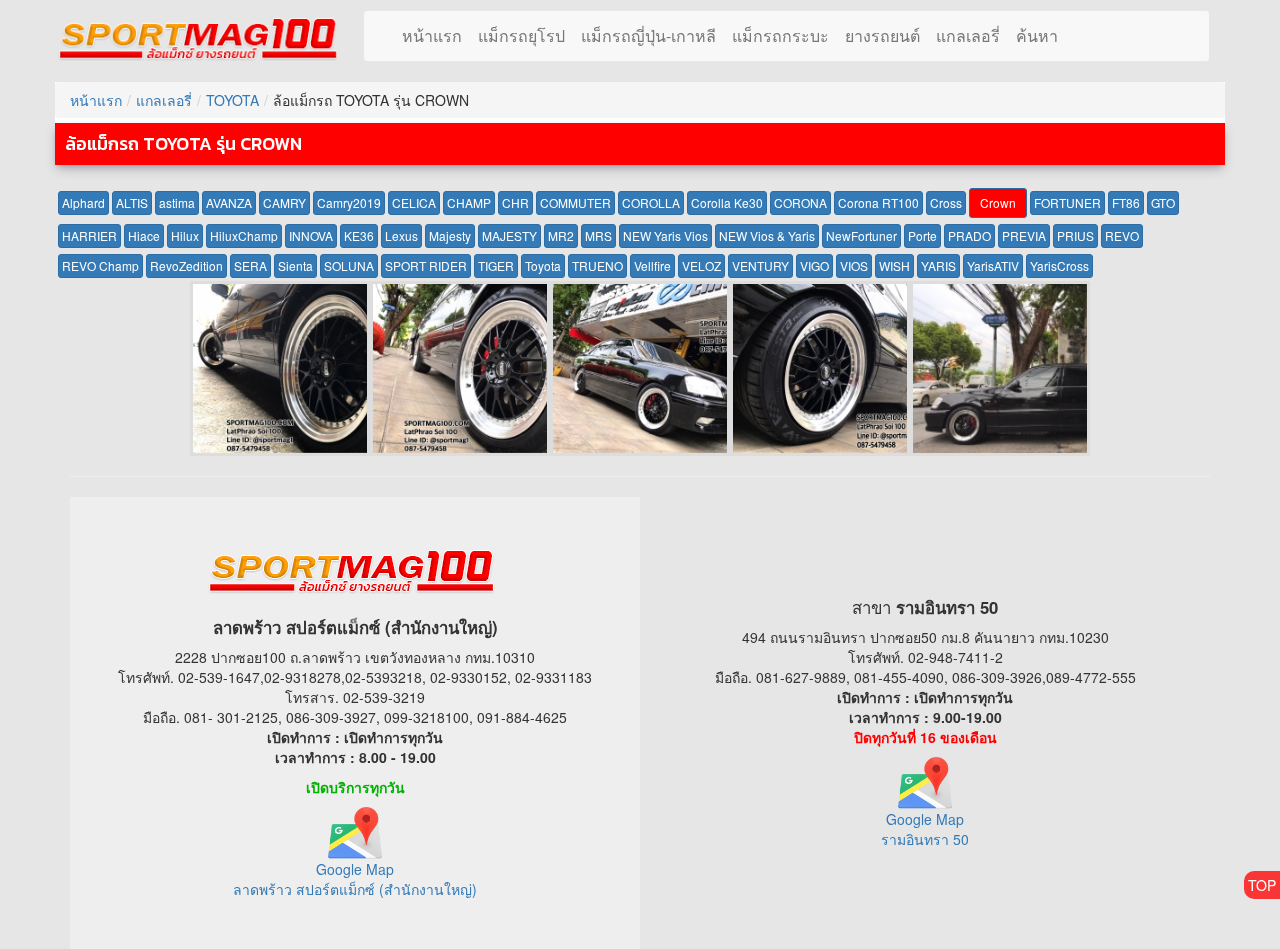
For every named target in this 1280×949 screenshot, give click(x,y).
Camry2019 (349, 202)
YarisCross (1059, 265)
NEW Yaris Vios (665, 235)
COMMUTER (575, 202)
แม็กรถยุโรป (521, 35)
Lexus (401, 235)
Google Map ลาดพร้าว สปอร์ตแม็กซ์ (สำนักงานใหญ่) (355, 878)
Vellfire (652, 265)
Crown (998, 202)
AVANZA (229, 202)
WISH (894, 265)
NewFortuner (861, 235)
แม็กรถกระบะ (780, 35)
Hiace (144, 235)
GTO (1163, 202)
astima (177, 202)
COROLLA (651, 202)
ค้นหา (1037, 35)
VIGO (814, 265)
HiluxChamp (244, 235)
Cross (946, 202)
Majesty (450, 235)
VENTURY (760, 265)
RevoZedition (186, 265)
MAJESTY (509, 235)
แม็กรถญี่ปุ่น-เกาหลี (648, 35)
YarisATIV (993, 265)
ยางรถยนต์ (882, 35)
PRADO (969, 235)
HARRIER (89, 235)
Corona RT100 (878, 202)
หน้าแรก (432, 35)
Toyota (543, 265)
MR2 (561, 235)
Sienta (295, 265)
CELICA (414, 202)
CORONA (800, 202)
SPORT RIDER (426, 265)
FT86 (1126, 202)
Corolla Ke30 (727, 202)
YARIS (938, 265)
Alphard (83, 202)
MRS (598, 235)
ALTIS (132, 202)
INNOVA (311, 235)
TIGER (496, 265)
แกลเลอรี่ (968, 35)
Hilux (185, 235)
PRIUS (1075, 235)
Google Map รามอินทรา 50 (925, 828)
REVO (1122, 235)
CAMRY (284, 202)
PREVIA (1024, 235)
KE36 (359, 235)
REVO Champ (100, 265)
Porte (922, 235)
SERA (250, 265)
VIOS (854, 265)
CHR (515, 202)
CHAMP (469, 202)
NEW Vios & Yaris (767, 235)
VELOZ (701, 265)
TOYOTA (232, 100)
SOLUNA (349, 265)
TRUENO (597, 265)
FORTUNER (1067, 202)
